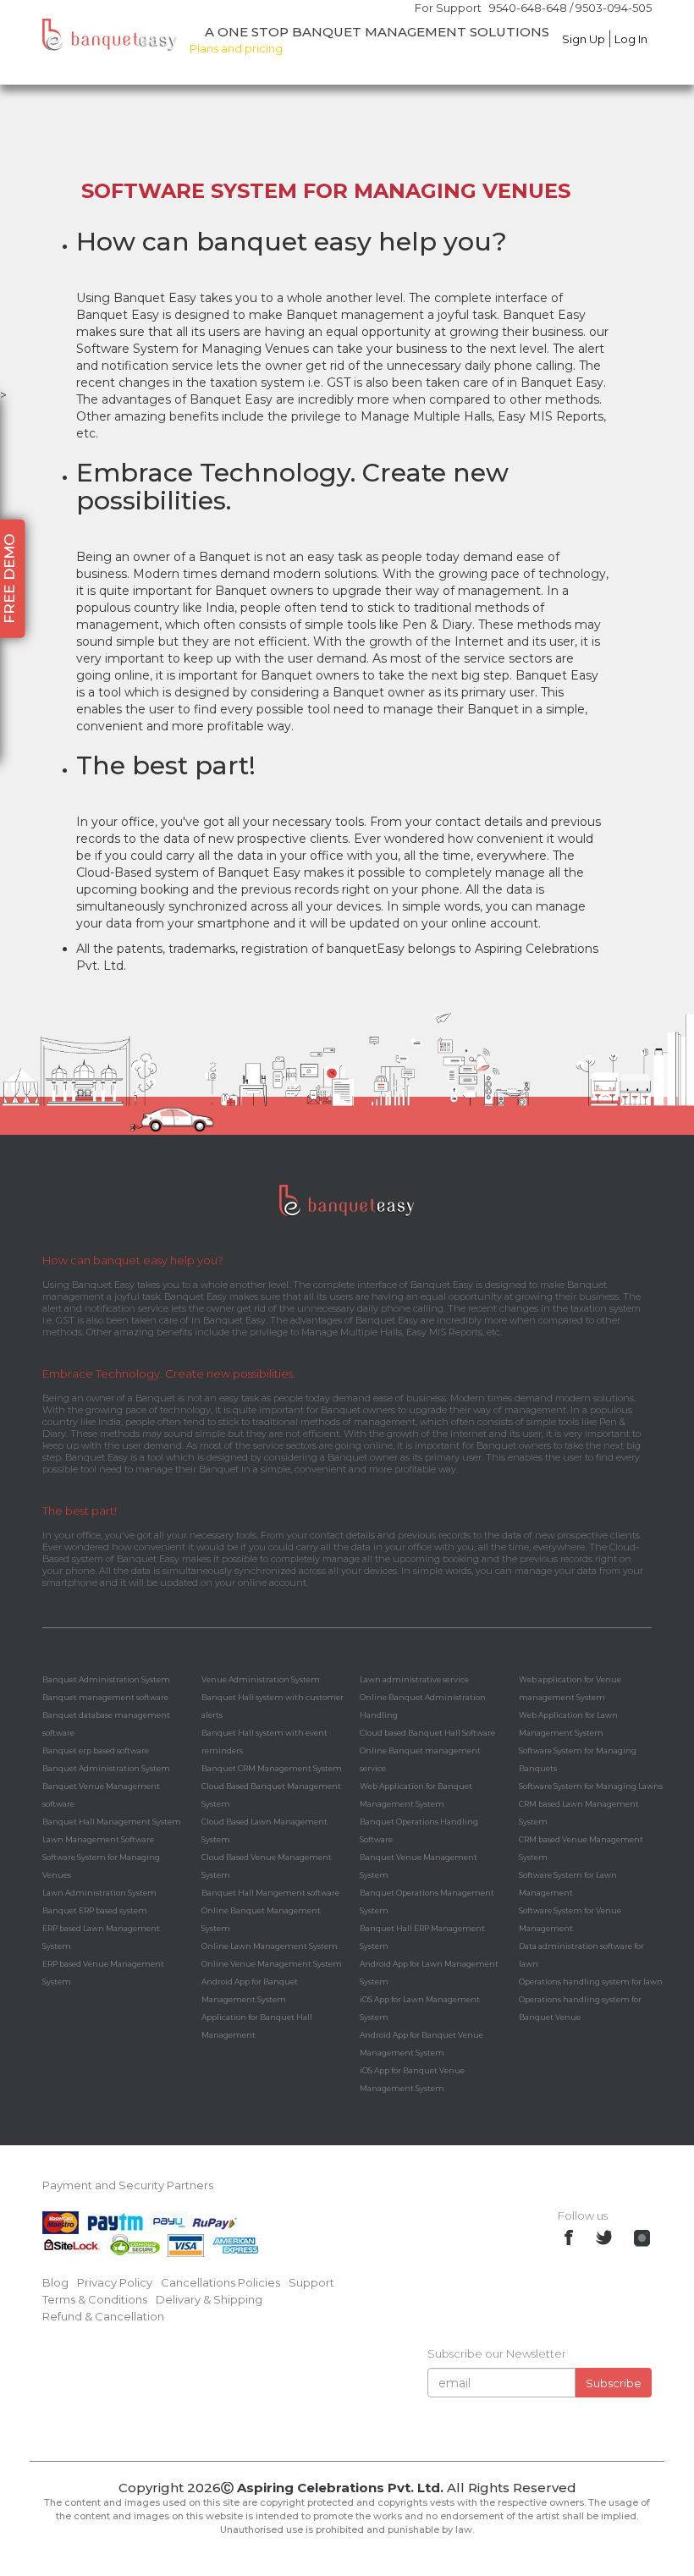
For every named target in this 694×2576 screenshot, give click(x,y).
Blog (55, 2282)
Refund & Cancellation (103, 2316)
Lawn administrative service (414, 1679)
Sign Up (584, 39)
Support (311, 2282)
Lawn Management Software (98, 1839)
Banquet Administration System (106, 1679)
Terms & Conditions (95, 2299)
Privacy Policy (115, 2282)
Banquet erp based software (96, 1750)
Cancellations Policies (220, 2282)
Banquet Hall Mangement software (270, 1893)
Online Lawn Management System (270, 1946)
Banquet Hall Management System (112, 1822)
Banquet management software (105, 1697)
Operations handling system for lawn (591, 1982)
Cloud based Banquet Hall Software (427, 1733)
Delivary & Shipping (209, 2299)
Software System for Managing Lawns (591, 1786)
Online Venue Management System (272, 1964)
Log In (631, 39)
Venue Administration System (261, 1679)
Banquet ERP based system (95, 1910)
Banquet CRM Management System (272, 1768)
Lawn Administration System (99, 1893)
